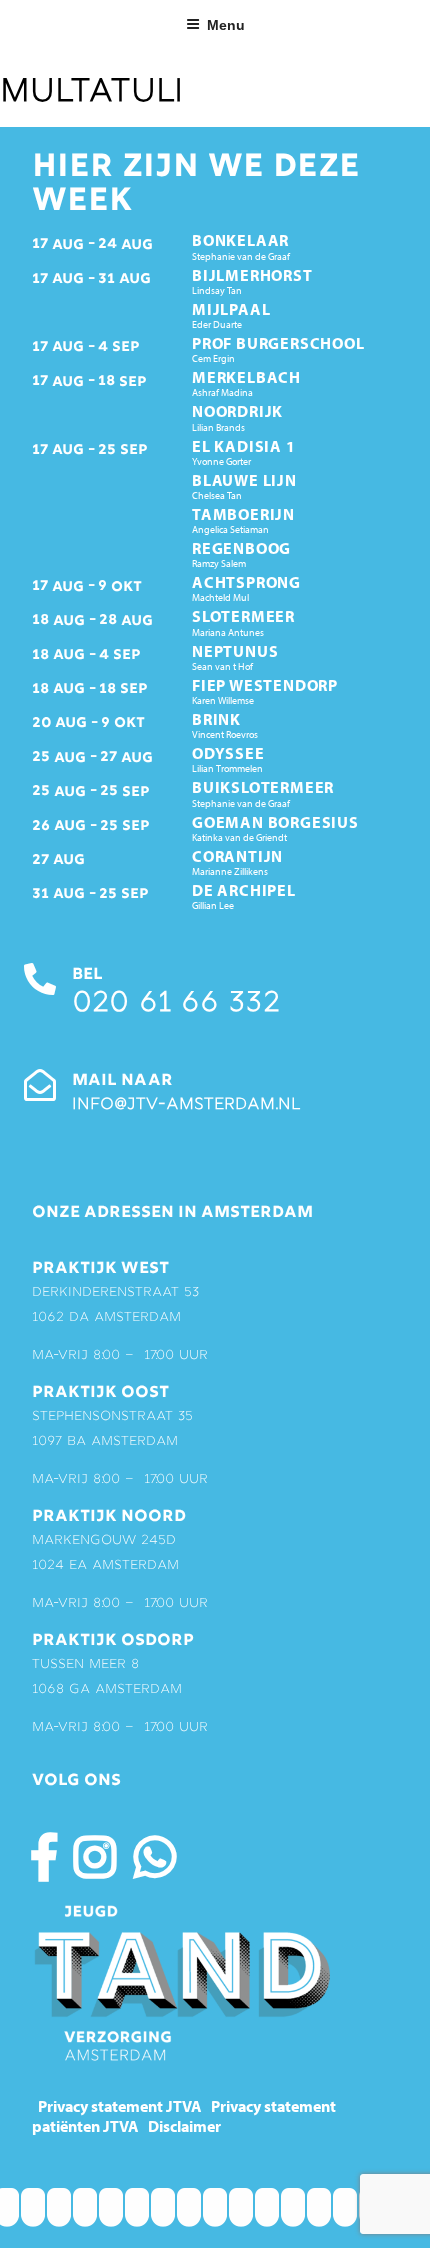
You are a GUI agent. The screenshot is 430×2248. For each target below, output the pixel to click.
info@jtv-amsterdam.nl (186, 1105)
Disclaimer (184, 2126)
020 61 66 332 (176, 1004)
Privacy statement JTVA (120, 2106)
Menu (226, 25)
